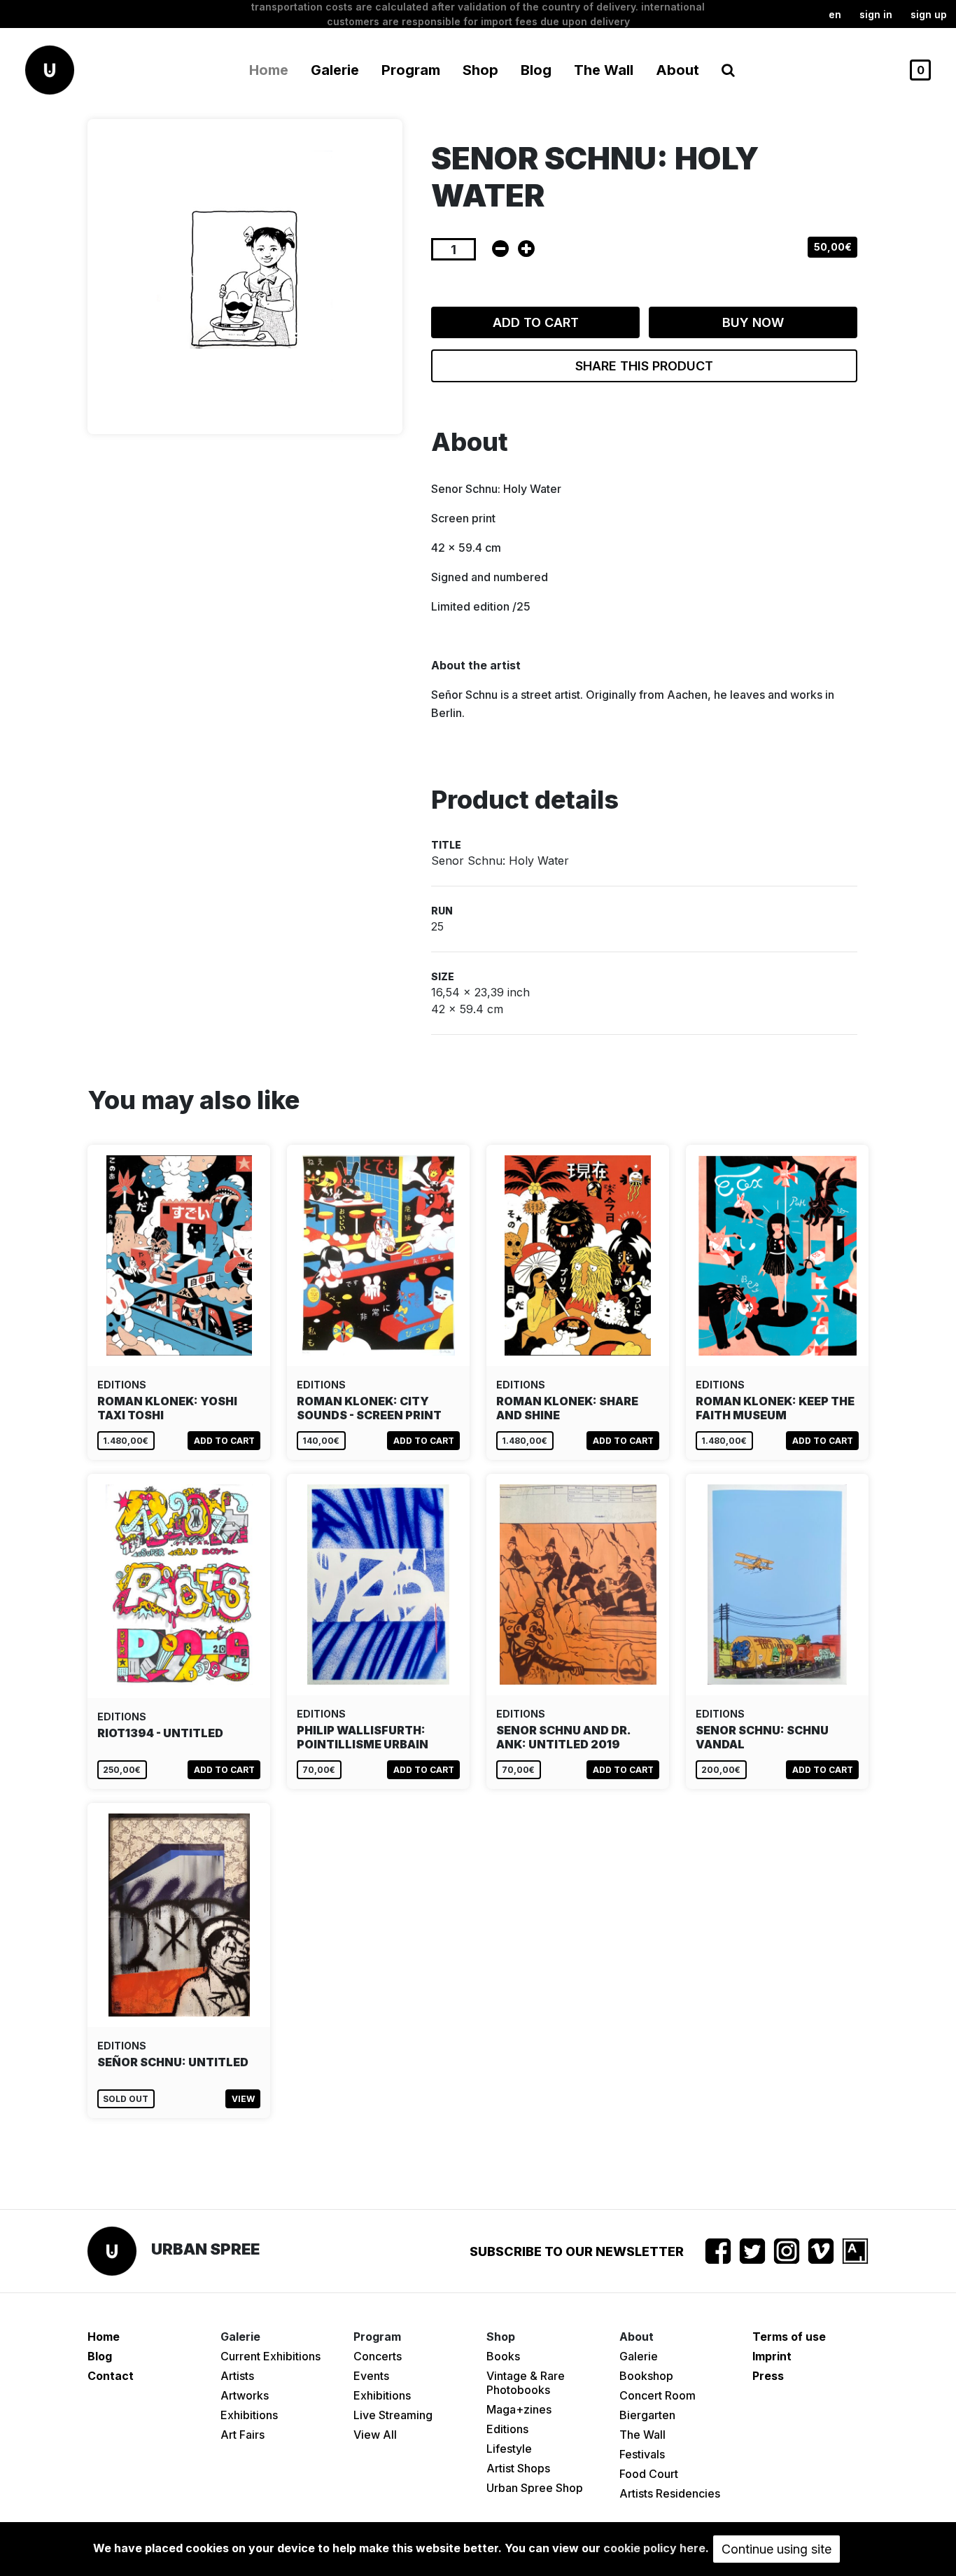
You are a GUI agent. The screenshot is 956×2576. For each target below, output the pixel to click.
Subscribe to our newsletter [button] (577, 2251)
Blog (536, 70)
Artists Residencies (670, 2493)
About (677, 70)
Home (269, 70)
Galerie (639, 2356)
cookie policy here (654, 2548)
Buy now (753, 322)
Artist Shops (518, 2468)
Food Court (649, 2474)
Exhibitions (249, 2415)
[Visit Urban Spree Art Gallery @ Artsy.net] (855, 2251)
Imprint (772, 2356)
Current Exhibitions (270, 2356)
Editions (507, 2429)
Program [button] (411, 70)
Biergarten (647, 2415)
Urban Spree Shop (535, 2488)
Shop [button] (480, 70)
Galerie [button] (335, 70)
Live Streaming (393, 2415)
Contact (111, 2376)
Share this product (644, 366)
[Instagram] (787, 2251)
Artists (237, 2376)
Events (371, 2376)
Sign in (876, 14)
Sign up (929, 14)
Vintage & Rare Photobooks (526, 2383)
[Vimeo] (821, 2251)
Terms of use (789, 2337)
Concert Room (658, 2395)
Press (768, 2376)
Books (503, 2356)
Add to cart (536, 322)
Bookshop (646, 2376)
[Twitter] (752, 2251)
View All (375, 2435)
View (243, 2099)
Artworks (245, 2395)
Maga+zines (519, 2409)
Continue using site (776, 2549)
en (835, 14)
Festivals (642, 2454)
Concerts (378, 2356)
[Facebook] (718, 2251)
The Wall (604, 70)
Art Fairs (242, 2435)
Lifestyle (509, 2449)
